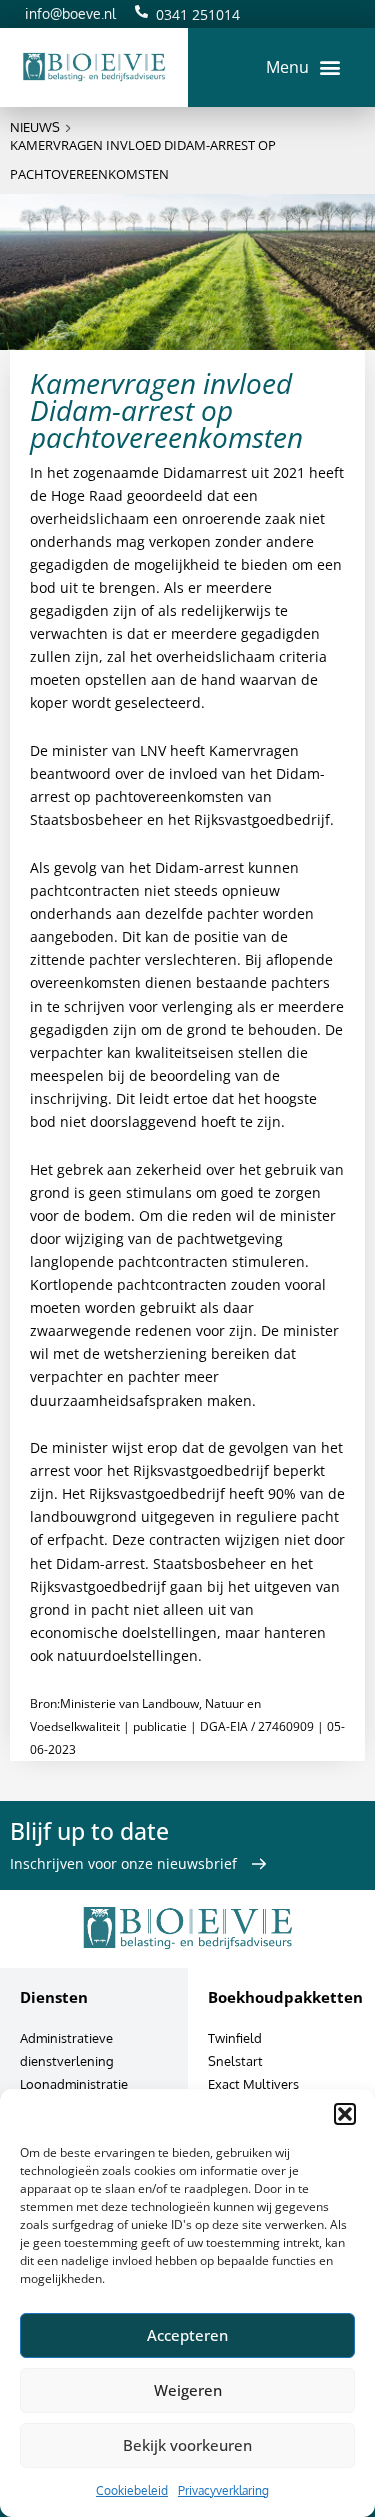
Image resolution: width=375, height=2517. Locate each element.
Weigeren (188, 2390)
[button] (345, 2114)
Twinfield (235, 2038)
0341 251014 (198, 14)
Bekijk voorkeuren (187, 2445)
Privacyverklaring (223, 2490)
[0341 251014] (141, 11)
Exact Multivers (253, 2084)
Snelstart (235, 2061)
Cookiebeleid (132, 2490)
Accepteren (187, 2335)
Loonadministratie (74, 2084)
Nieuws (35, 127)
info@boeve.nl (70, 13)
